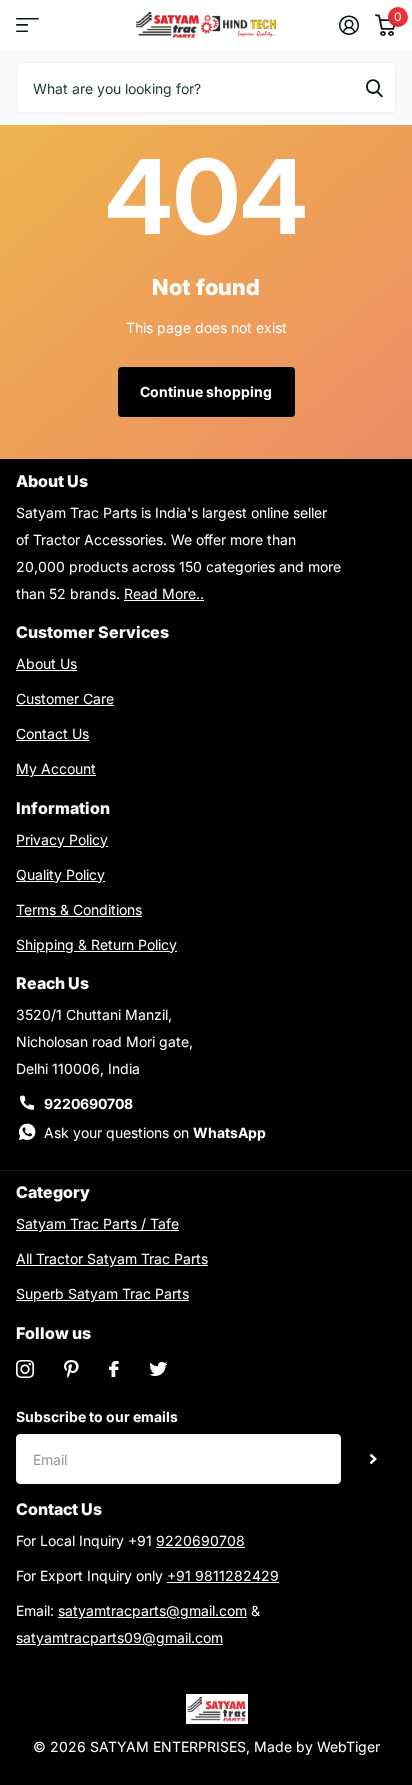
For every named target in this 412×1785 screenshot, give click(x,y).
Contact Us (52, 733)
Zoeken (374, 87)
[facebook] (114, 1369)
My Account (56, 768)
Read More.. (164, 593)
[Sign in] (349, 25)
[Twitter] (158, 1369)
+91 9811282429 (223, 1575)
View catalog (27, 25)
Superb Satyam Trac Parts (102, 1293)
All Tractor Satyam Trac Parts (112, 1258)
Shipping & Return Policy (96, 944)
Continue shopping (206, 391)
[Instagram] (25, 1369)
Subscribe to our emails (97, 1416)
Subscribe (373, 1459)
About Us (46, 663)
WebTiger (348, 1746)
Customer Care (65, 698)
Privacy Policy (62, 839)
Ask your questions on (155, 1132)
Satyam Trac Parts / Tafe (97, 1223)
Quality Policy (60, 874)
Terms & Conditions (79, 909)
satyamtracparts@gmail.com (152, 1610)
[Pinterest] (71, 1369)
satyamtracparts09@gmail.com (119, 1637)
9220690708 (88, 1103)
